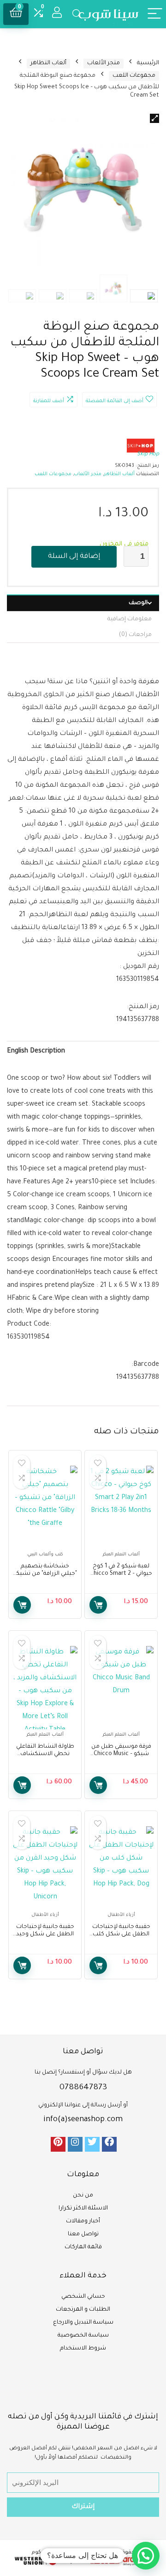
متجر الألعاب (104, 63)
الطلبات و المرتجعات (83, 2310)
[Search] (77, 14)
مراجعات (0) (135, 635)
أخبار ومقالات (83, 2221)
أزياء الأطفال (121, 1915)
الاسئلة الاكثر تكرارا (83, 2209)
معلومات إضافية (130, 619)
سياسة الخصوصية (83, 2336)
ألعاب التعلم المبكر (121, 1555)
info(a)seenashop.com (83, 2120)
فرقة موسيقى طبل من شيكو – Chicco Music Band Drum (121, 1754)
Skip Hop (148, 455)
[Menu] (155, 14)
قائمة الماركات (83, 2247)
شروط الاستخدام (83, 2349)
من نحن (83, 2196)
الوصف (138, 603)
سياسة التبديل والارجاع (83, 2323)
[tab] (83, 603)
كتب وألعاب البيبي (45, 1555)
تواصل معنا (83, 2234)
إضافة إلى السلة (74, 557)
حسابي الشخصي (83, 2297)
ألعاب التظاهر (48, 63)
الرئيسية (148, 63)
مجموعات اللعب (134, 76)
